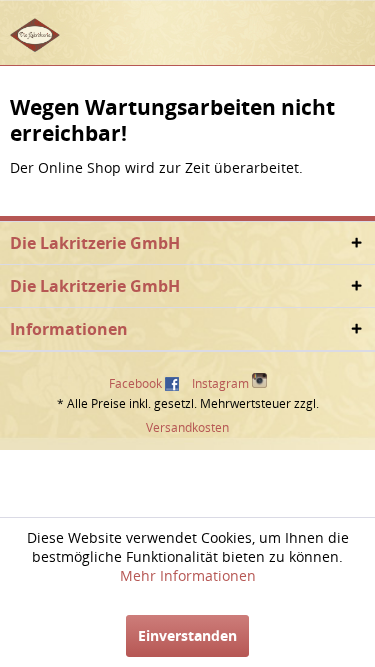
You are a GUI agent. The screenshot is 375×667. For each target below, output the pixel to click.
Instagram (222, 383)
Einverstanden (187, 635)
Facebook (135, 383)
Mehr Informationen (188, 575)
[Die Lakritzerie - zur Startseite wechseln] (35, 35)
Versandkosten (187, 427)
